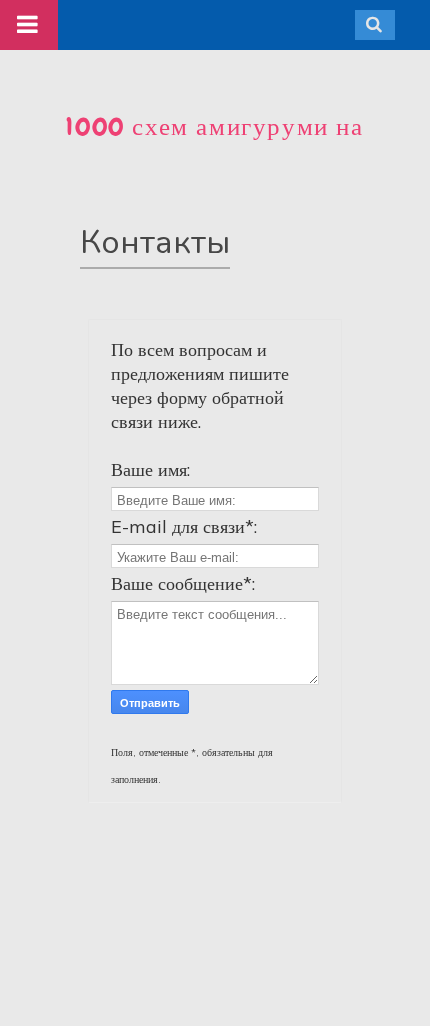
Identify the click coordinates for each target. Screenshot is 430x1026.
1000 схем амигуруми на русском (214, 143)
